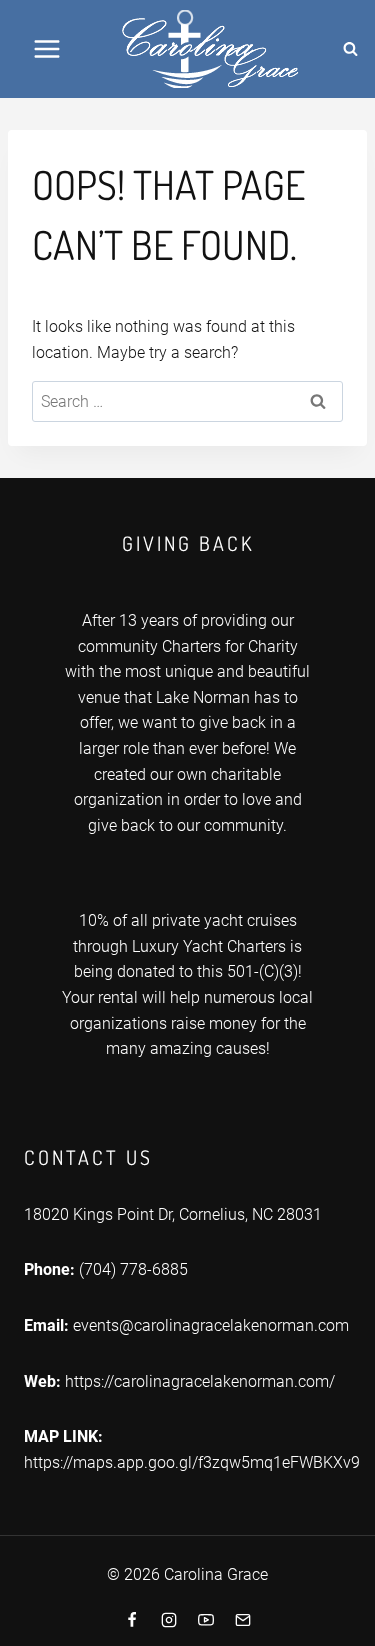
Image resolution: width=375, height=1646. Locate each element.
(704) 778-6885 (133, 1269)
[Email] (243, 1620)
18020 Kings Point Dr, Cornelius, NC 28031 (173, 1214)
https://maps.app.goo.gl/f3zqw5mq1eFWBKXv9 (192, 1462)
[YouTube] (206, 1620)
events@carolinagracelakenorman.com (211, 1325)
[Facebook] (132, 1620)
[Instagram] (169, 1620)
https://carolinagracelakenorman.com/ (200, 1381)
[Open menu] (47, 48)
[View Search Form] (351, 49)
